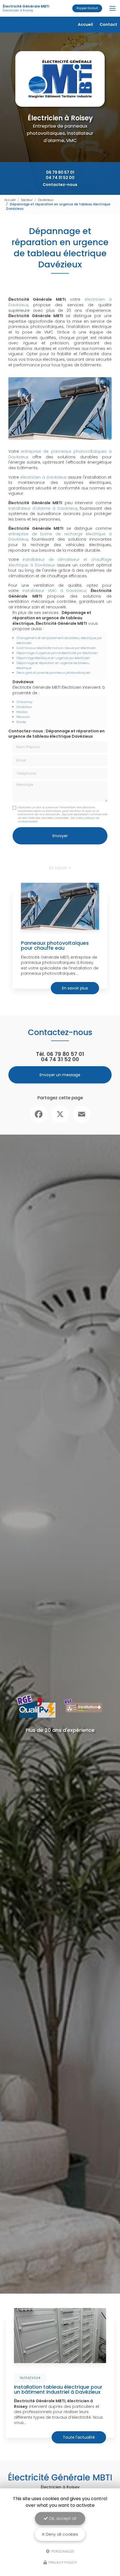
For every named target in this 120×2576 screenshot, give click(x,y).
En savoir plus (75, 988)
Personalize (63, 2551)
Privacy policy (62, 2563)
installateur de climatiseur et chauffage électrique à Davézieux (60, 562)
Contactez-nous (60, 185)
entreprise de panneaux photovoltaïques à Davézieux (60, 454)
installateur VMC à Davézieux (54, 591)
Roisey (21, 722)
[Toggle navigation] (112, 8)
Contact (108, 24)
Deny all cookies (61, 2534)
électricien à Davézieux (43, 477)
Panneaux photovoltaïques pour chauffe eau (55, 945)
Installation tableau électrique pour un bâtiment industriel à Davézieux (58, 2389)
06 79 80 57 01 (60, 172)
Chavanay (24, 702)
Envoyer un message (60, 1075)
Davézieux (46, 200)
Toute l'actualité (79, 2437)
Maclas (22, 712)
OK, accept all (62, 2518)
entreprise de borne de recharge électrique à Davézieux (60, 537)
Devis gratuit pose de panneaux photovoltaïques (53, 673)
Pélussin (23, 717)
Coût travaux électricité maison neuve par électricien (56, 648)
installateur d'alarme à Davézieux (43, 508)
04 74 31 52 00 (60, 178)
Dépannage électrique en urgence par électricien (53, 658)
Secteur (27, 200)
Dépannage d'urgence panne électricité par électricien (57, 653)
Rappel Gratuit (87, 8)
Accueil (85, 24)
